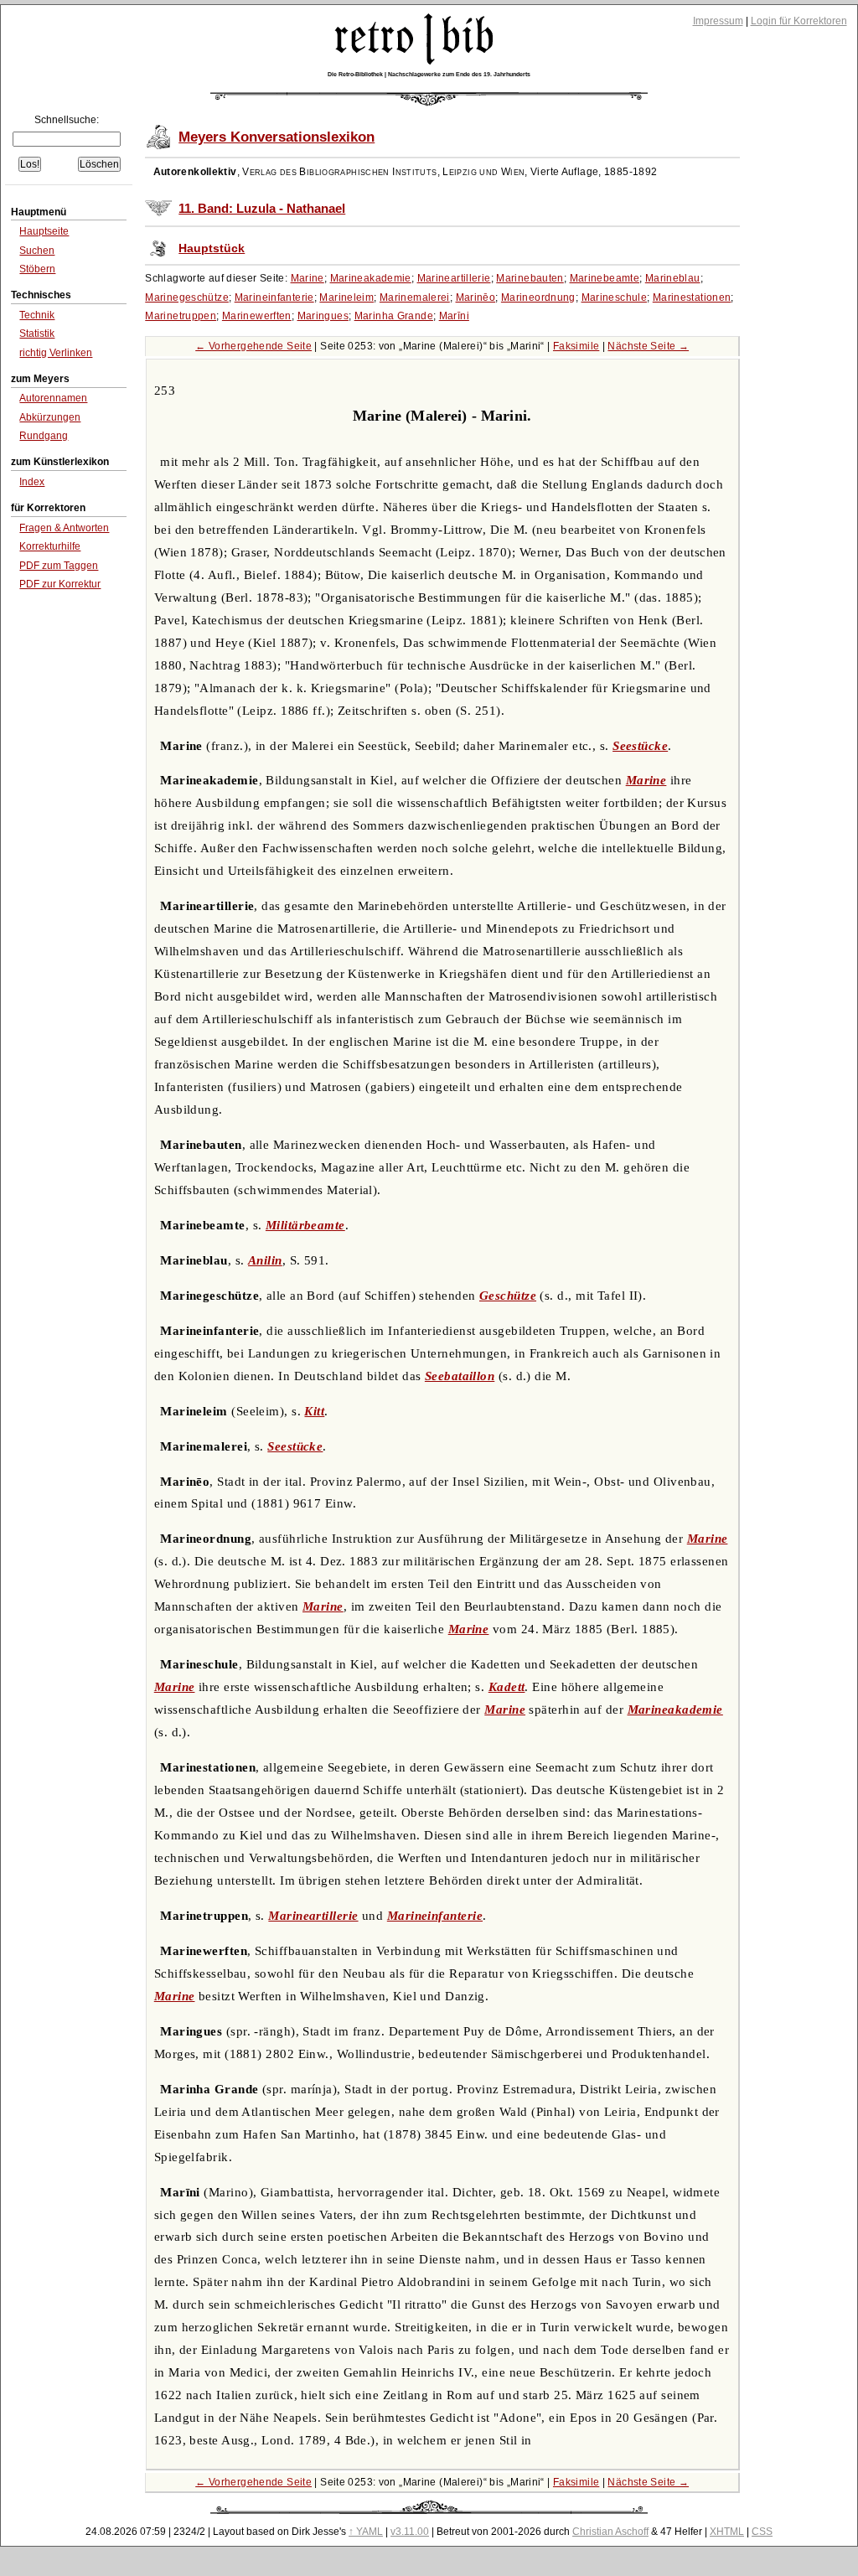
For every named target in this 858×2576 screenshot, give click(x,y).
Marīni (454, 316)
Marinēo (476, 297)
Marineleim (346, 297)
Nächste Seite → (648, 346)
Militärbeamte (305, 1225)
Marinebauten (530, 278)
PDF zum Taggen (59, 566)
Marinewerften (257, 316)
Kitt (314, 1411)
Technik (37, 315)
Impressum (718, 21)
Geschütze (508, 1296)
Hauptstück (212, 248)
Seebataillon (460, 1376)
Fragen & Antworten (64, 528)
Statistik (37, 334)
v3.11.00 (410, 2532)
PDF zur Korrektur (60, 584)
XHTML (727, 2532)
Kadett (507, 1687)
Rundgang (44, 436)
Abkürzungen (50, 417)
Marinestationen (692, 297)
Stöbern (37, 269)
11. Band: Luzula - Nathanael (262, 209)
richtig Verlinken (56, 353)
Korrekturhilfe (50, 546)
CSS (762, 2532)
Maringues (323, 316)
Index (32, 482)
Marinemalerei (415, 297)
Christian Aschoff (610, 2532)
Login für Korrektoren (799, 21)
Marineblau (673, 278)
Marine (308, 278)
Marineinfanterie (274, 297)
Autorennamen (53, 398)
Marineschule (615, 297)
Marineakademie (371, 278)
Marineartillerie (454, 278)
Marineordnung (538, 297)
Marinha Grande (394, 316)
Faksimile (576, 346)
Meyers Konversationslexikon (277, 137)
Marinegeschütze (187, 297)
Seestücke (640, 746)
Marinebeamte (605, 278)
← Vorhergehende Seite (253, 346)
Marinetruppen (181, 316)
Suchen (37, 251)
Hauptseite (44, 231)
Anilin (265, 1260)
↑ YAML (366, 2532)
